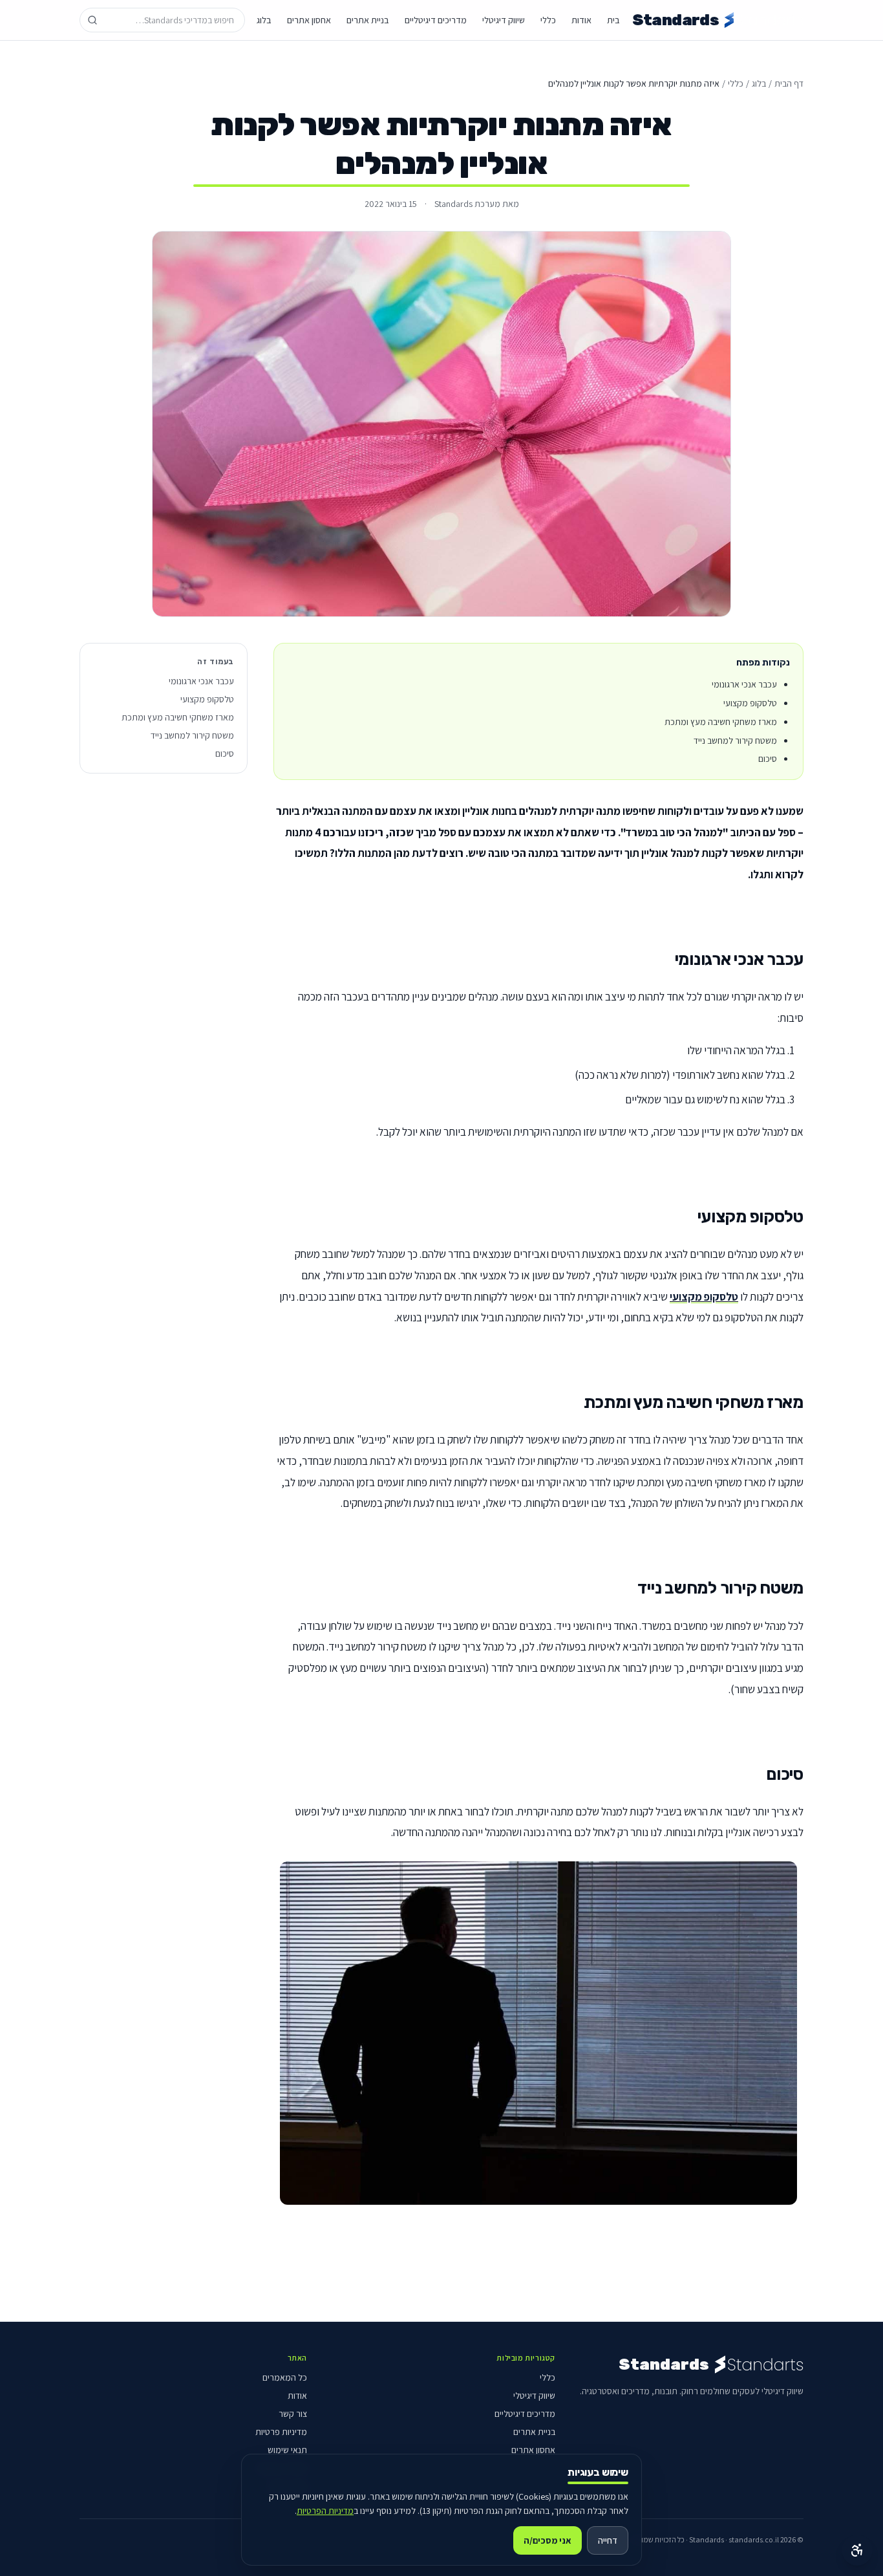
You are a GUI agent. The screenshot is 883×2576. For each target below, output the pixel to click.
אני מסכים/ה (548, 2540)
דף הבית (789, 83)
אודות (581, 20)
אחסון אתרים (309, 20)
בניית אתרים (368, 20)
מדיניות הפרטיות (325, 2511)
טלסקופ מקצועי (704, 1296)
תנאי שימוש (287, 2450)
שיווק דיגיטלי (504, 20)
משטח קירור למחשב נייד (192, 735)
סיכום (225, 753)
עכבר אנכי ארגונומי (201, 681)
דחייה (608, 2540)
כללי (548, 20)
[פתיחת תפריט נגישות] (857, 2550)
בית (613, 20)
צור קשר (293, 2414)
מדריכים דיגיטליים (436, 20)
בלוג (264, 20)
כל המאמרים (285, 2377)
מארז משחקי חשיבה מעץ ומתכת (178, 717)
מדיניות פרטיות (281, 2432)
